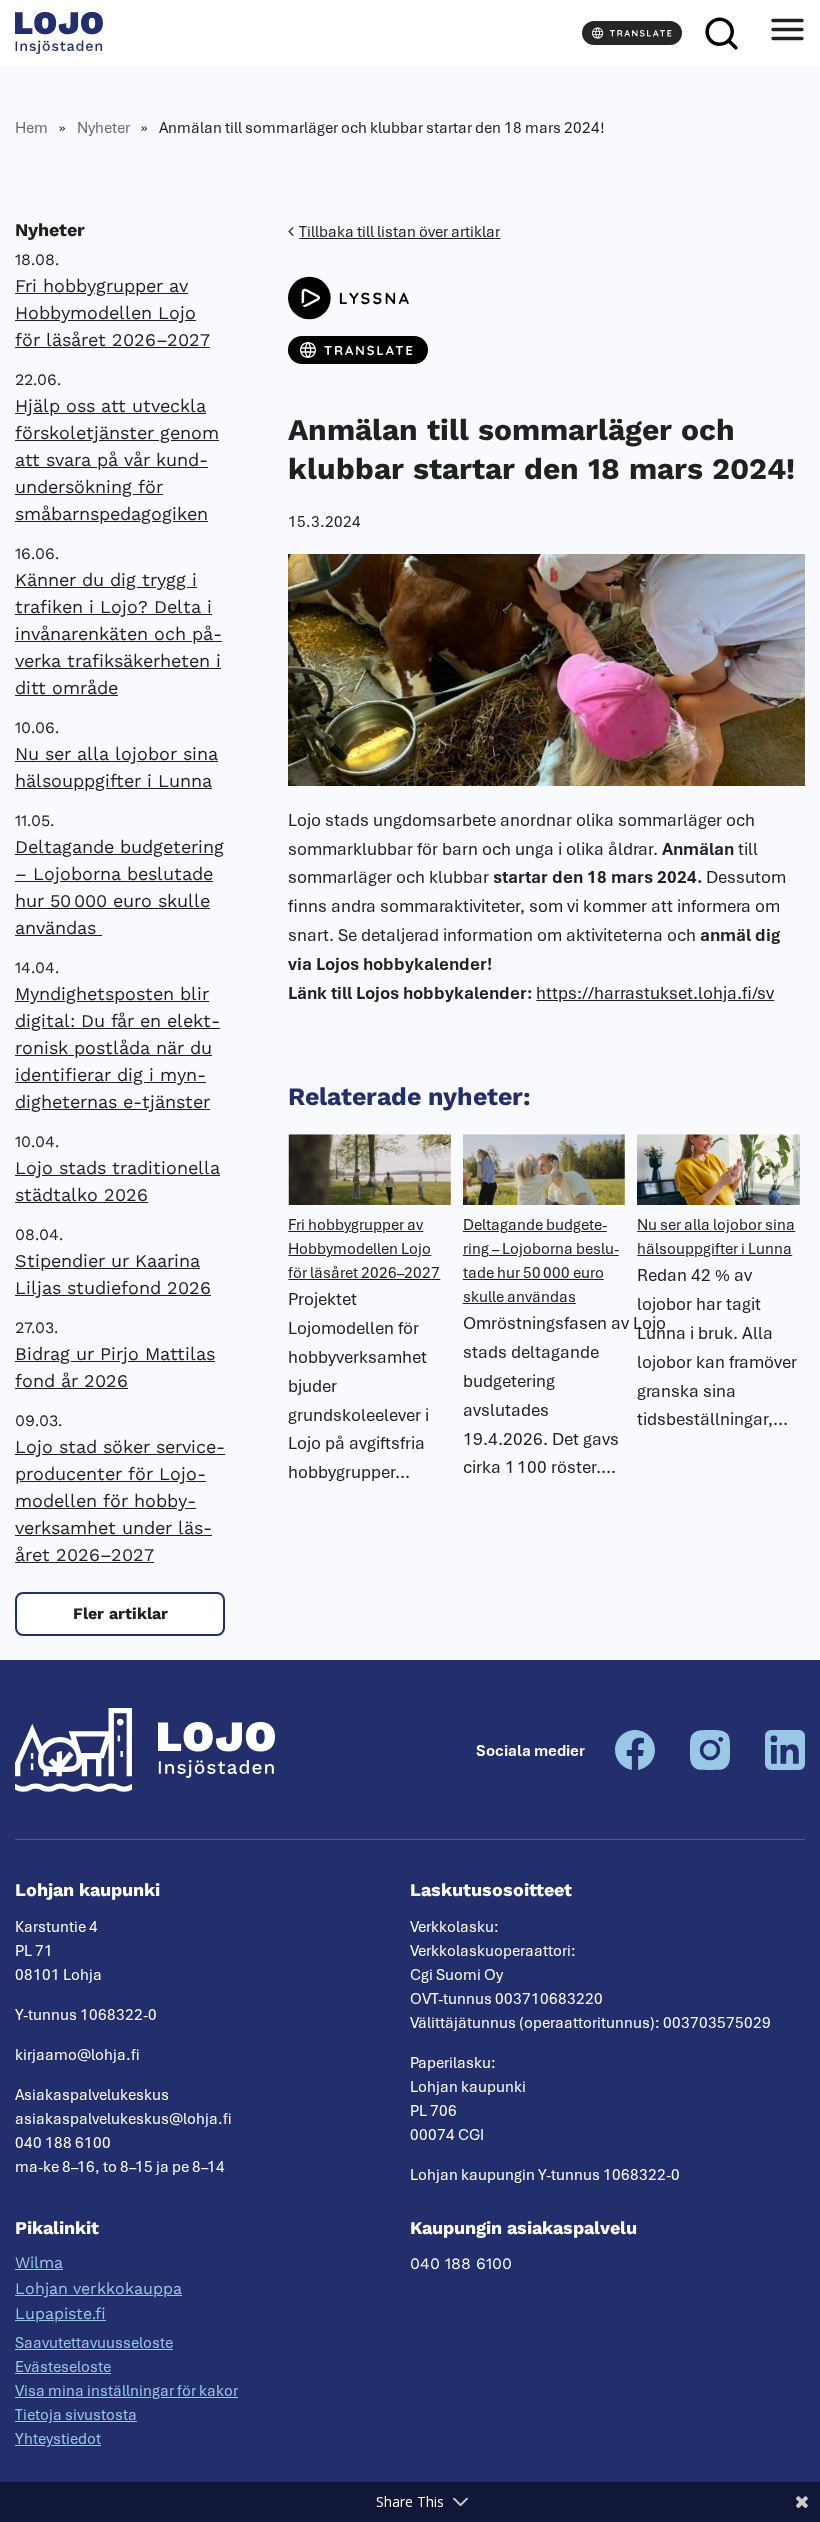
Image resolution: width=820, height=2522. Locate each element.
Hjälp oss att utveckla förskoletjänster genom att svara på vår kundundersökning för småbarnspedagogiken (117, 459)
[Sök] (721, 33)
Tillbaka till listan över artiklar (399, 232)
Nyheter (103, 128)
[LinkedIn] (785, 1765)
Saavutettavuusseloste (94, 2343)
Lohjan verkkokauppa (98, 2288)
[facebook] (635, 1765)
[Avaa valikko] (787, 33)
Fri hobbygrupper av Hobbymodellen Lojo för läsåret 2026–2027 (112, 312)
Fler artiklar (120, 1613)
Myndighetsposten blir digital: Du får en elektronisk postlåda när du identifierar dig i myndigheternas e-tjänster (117, 1047)
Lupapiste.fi (60, 2313)
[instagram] (710, 1765)
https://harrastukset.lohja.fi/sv (655, 993)
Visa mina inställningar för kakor (126, 2391)
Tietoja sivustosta (76, 2415)
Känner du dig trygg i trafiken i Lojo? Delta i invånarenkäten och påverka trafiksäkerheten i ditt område (118, 633)
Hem (31, 128)
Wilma (39, 2262)
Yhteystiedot (58, 2439)
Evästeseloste (63, 2367)
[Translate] (632, 33)
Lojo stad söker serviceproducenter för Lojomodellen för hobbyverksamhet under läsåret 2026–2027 (120, 1500)
